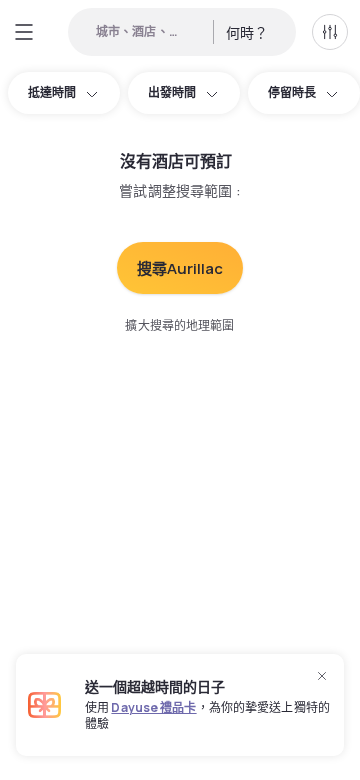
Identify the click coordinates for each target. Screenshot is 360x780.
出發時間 (172, 92)
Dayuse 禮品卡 (153, 707)
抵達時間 (52, 92)
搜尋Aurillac (180, 268)
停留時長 (292, 92)
